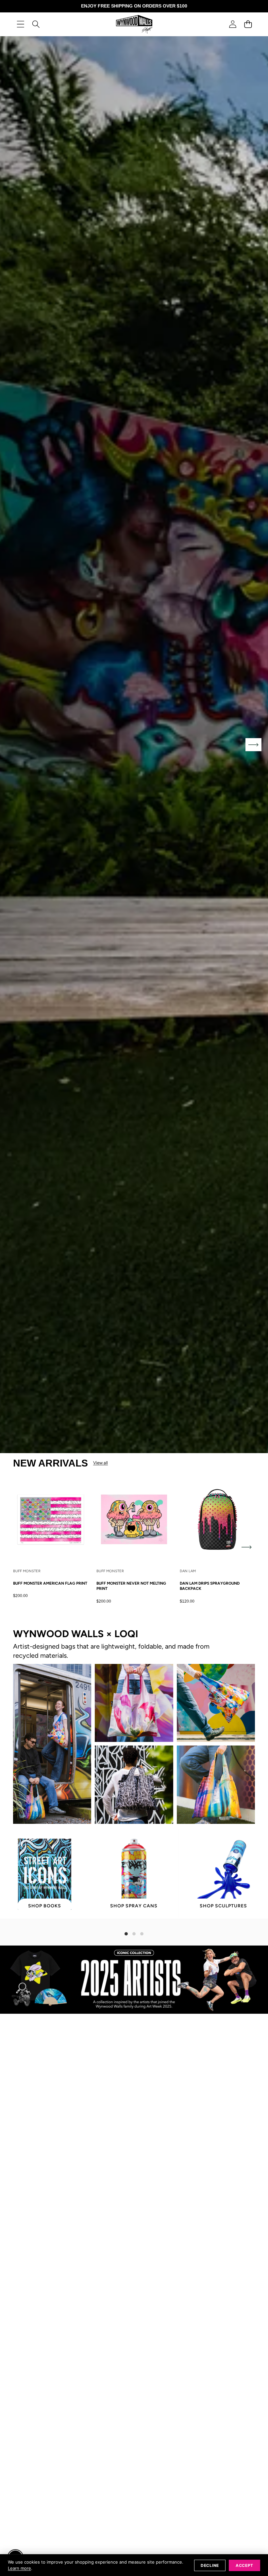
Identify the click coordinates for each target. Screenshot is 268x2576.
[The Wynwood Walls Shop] (134, 24)
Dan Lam (188, 1571)
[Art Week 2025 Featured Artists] (134, 1980)
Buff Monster (27, 1571)
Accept (244, 2565)
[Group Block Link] (134, 1644)
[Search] (36, 24)
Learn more (19, 2568)
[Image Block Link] (52, 1744)
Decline (210, 2565)
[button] (248, 24)
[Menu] (20, 24)
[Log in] (233, 24)
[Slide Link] (134, 745)
